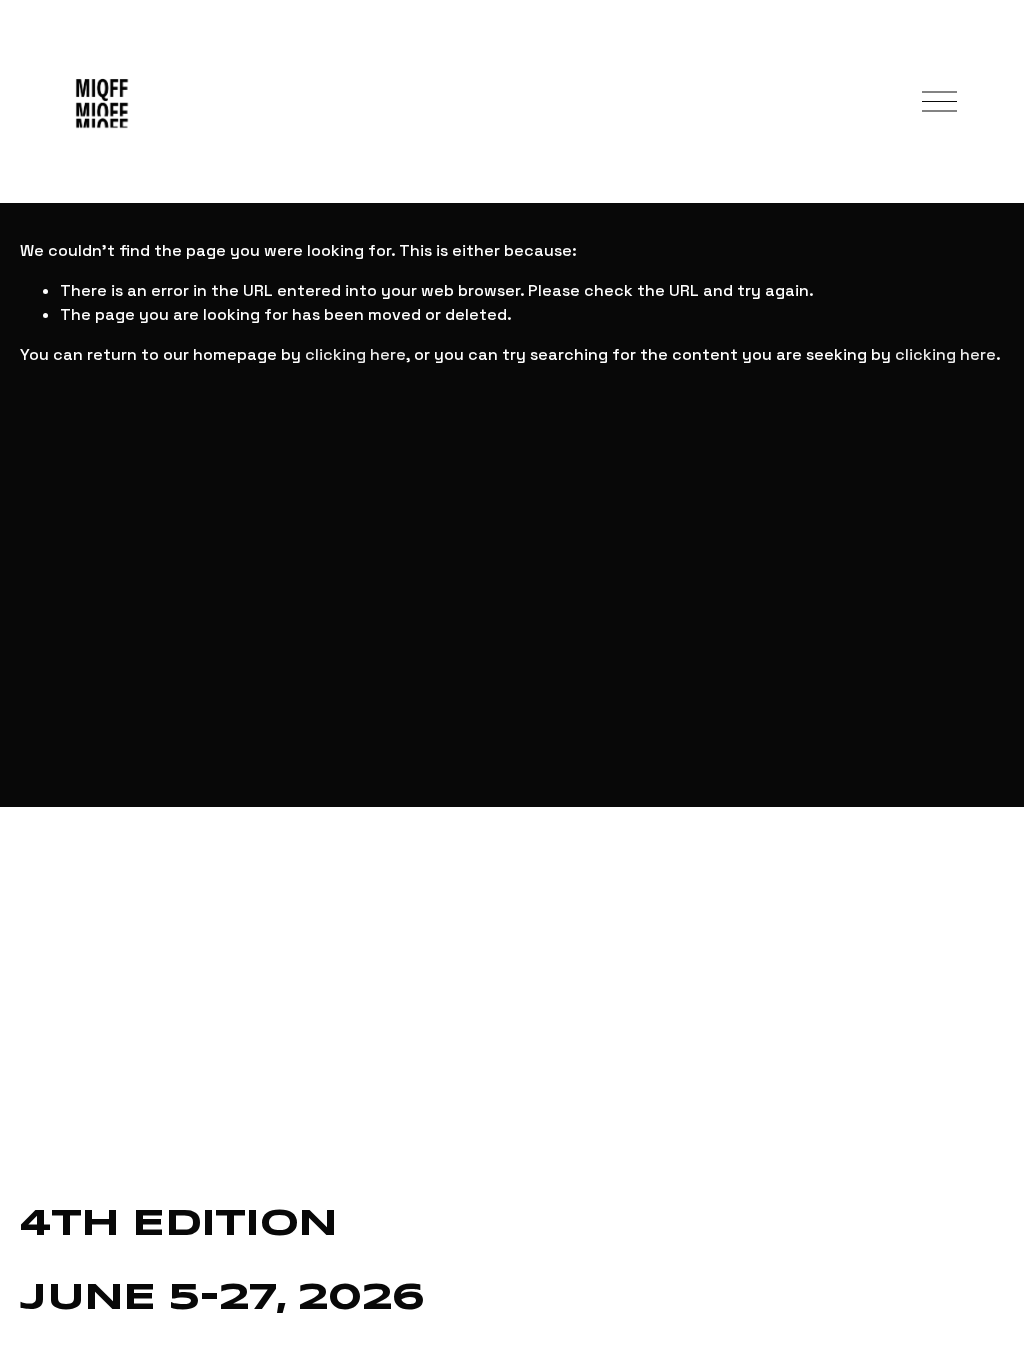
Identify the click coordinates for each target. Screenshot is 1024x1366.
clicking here (355, 354)
